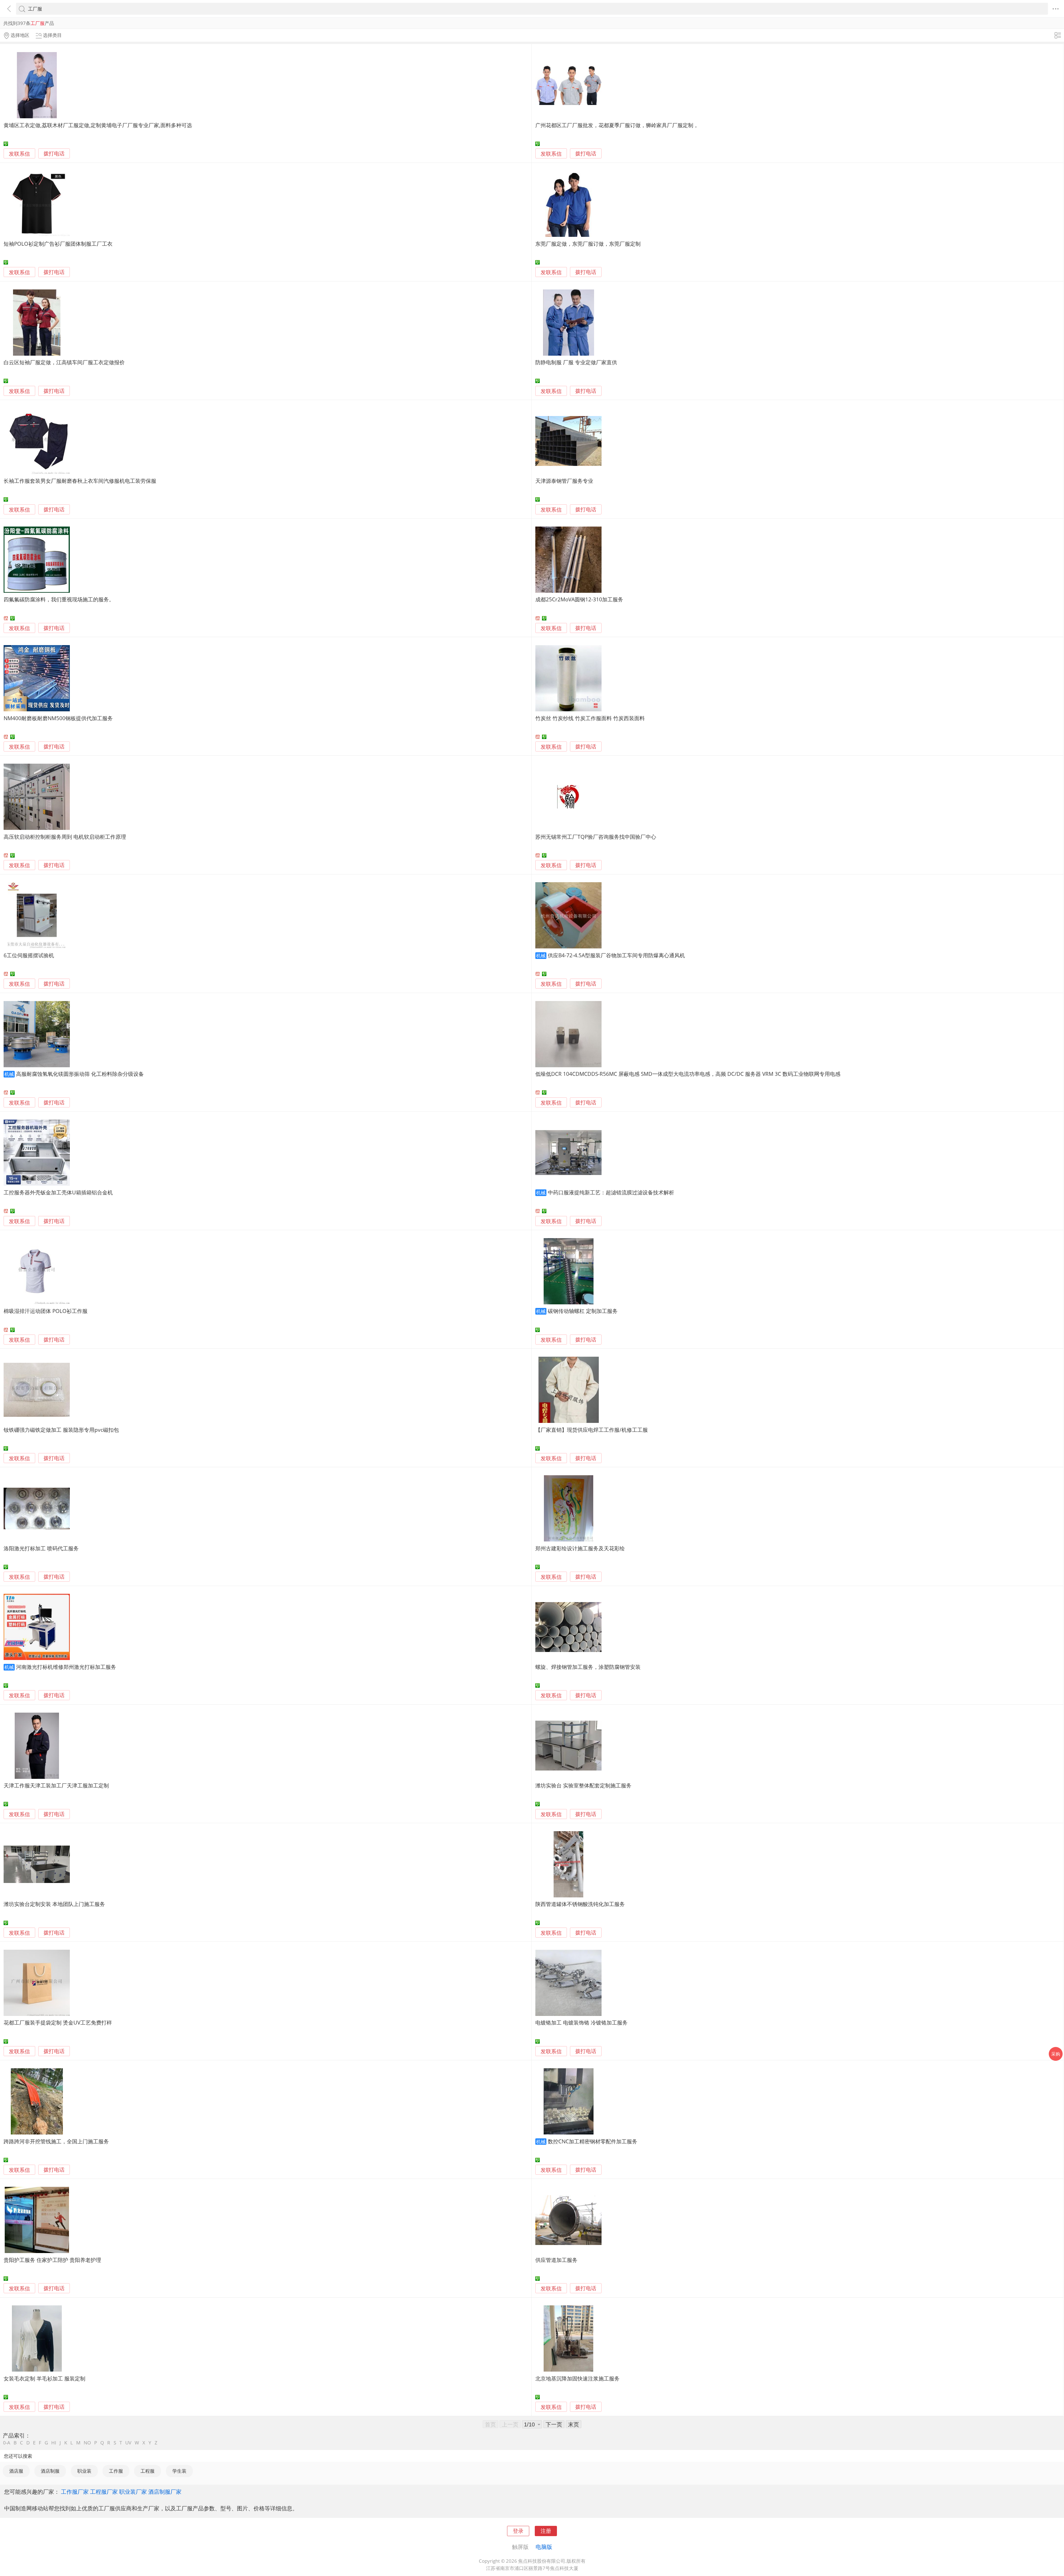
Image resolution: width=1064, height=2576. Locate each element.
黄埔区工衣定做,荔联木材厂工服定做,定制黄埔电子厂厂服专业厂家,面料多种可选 (98, 125)
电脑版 (544, 2547)
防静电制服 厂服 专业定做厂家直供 (576, 362)
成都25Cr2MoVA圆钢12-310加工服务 (579, 599)
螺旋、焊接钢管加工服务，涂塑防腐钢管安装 (588, 1667)
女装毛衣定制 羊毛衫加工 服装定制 (44, 2378)
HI (54, 2443)
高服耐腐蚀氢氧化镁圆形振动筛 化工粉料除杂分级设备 (80, 1074)
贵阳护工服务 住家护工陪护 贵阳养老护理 (52, 2260)
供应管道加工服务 (556, 2260)
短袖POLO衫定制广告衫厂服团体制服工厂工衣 (58, 244)
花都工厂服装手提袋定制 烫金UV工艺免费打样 (58, 2022)
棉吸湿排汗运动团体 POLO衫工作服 (46, 1311)
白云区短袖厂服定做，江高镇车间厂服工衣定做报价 (64, 362)
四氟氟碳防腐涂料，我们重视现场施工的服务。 (59, 599)
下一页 (554, 2424)
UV (128, 2443)
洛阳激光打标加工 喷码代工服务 (41, 1548)
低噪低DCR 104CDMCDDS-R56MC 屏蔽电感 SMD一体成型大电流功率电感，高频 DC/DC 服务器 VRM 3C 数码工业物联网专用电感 (688, 1074)
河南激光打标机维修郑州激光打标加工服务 (66, 1667)
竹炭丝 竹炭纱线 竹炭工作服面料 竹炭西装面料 (590, 718)
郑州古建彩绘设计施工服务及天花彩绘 (580, 1548)
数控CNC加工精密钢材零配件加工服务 (593, 2141)
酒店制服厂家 (165, 2492)
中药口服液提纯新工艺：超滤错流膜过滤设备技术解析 (611, 1192)
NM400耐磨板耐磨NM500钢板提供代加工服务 (58, 718)
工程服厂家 (104, 2492)
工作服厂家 (75, 2492)
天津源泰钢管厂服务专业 (564, 481)
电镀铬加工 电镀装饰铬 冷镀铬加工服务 (581, 2022)
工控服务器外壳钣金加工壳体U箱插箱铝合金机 (58, 1192)
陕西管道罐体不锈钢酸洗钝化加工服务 (580, 1904)
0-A (7, 2443)
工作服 (116, 2471)
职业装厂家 (133, 2492)
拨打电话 (54, 154)
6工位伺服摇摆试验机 (29, 955)
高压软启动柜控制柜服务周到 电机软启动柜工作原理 (65, 837)
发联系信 (19, 154)
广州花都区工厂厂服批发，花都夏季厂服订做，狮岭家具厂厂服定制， (617, 125)
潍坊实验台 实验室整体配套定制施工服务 (583, 1785)
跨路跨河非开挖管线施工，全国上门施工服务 (56, 2141)
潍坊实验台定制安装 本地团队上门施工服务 (54, 1904)
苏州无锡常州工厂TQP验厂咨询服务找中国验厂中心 (596, 837)
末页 (574, 2424)
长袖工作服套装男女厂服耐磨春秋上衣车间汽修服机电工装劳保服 (80, 481)
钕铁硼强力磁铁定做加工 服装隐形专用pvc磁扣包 (61, 1430)
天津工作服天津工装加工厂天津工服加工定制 (56, 1785)
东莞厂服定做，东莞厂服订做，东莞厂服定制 (588, 244)
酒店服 (16, 2471)
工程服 (148, 2471)
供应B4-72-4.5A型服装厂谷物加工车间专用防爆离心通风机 (616, 955)
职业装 (84, 2471)
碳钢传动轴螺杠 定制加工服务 (583, 1311)
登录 (518, 2531)
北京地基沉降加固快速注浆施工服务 (577, 2378)
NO (87, 2443)
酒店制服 (50, 2471)
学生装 (179, 2471)
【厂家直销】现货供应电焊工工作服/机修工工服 (592, 1430)
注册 (546, 2531)
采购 (1056, 2054)
